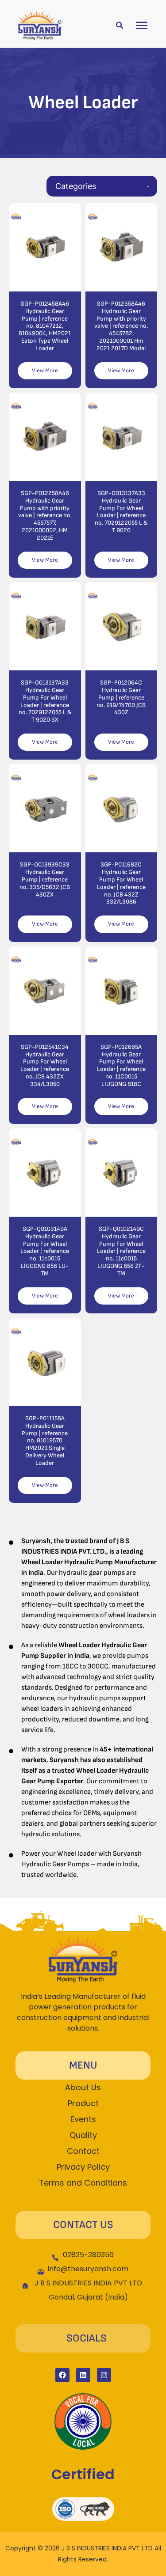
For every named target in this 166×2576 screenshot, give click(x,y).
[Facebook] (62, 2375)
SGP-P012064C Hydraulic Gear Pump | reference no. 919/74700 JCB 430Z (121, 697)
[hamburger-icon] (142, 25)
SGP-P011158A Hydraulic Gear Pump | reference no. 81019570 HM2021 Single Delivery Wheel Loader (45, 1441)
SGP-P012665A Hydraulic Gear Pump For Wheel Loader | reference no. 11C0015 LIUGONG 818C (121, 1065)
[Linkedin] (83, 2375)
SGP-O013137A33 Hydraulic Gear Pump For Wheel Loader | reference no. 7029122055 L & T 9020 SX (45, 701)
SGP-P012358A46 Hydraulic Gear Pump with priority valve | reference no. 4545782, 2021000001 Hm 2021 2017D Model (121, 326)
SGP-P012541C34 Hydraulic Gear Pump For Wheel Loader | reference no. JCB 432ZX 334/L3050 (45, 1065)
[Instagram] (104, 2375)
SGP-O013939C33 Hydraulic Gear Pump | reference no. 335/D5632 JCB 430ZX (45, 879)
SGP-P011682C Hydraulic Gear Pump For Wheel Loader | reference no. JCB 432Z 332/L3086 (121, 883)
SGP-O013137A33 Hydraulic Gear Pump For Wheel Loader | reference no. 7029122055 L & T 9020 (121, 512)
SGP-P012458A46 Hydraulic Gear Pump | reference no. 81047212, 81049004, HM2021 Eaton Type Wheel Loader (45, 326)
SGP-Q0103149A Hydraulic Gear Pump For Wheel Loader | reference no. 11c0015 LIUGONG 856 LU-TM (45, 1251)
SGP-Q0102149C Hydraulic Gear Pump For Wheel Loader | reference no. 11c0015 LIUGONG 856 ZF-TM (121, 1251)
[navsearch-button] (120, 25)
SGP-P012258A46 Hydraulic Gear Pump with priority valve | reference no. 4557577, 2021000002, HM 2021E (45, 515)
